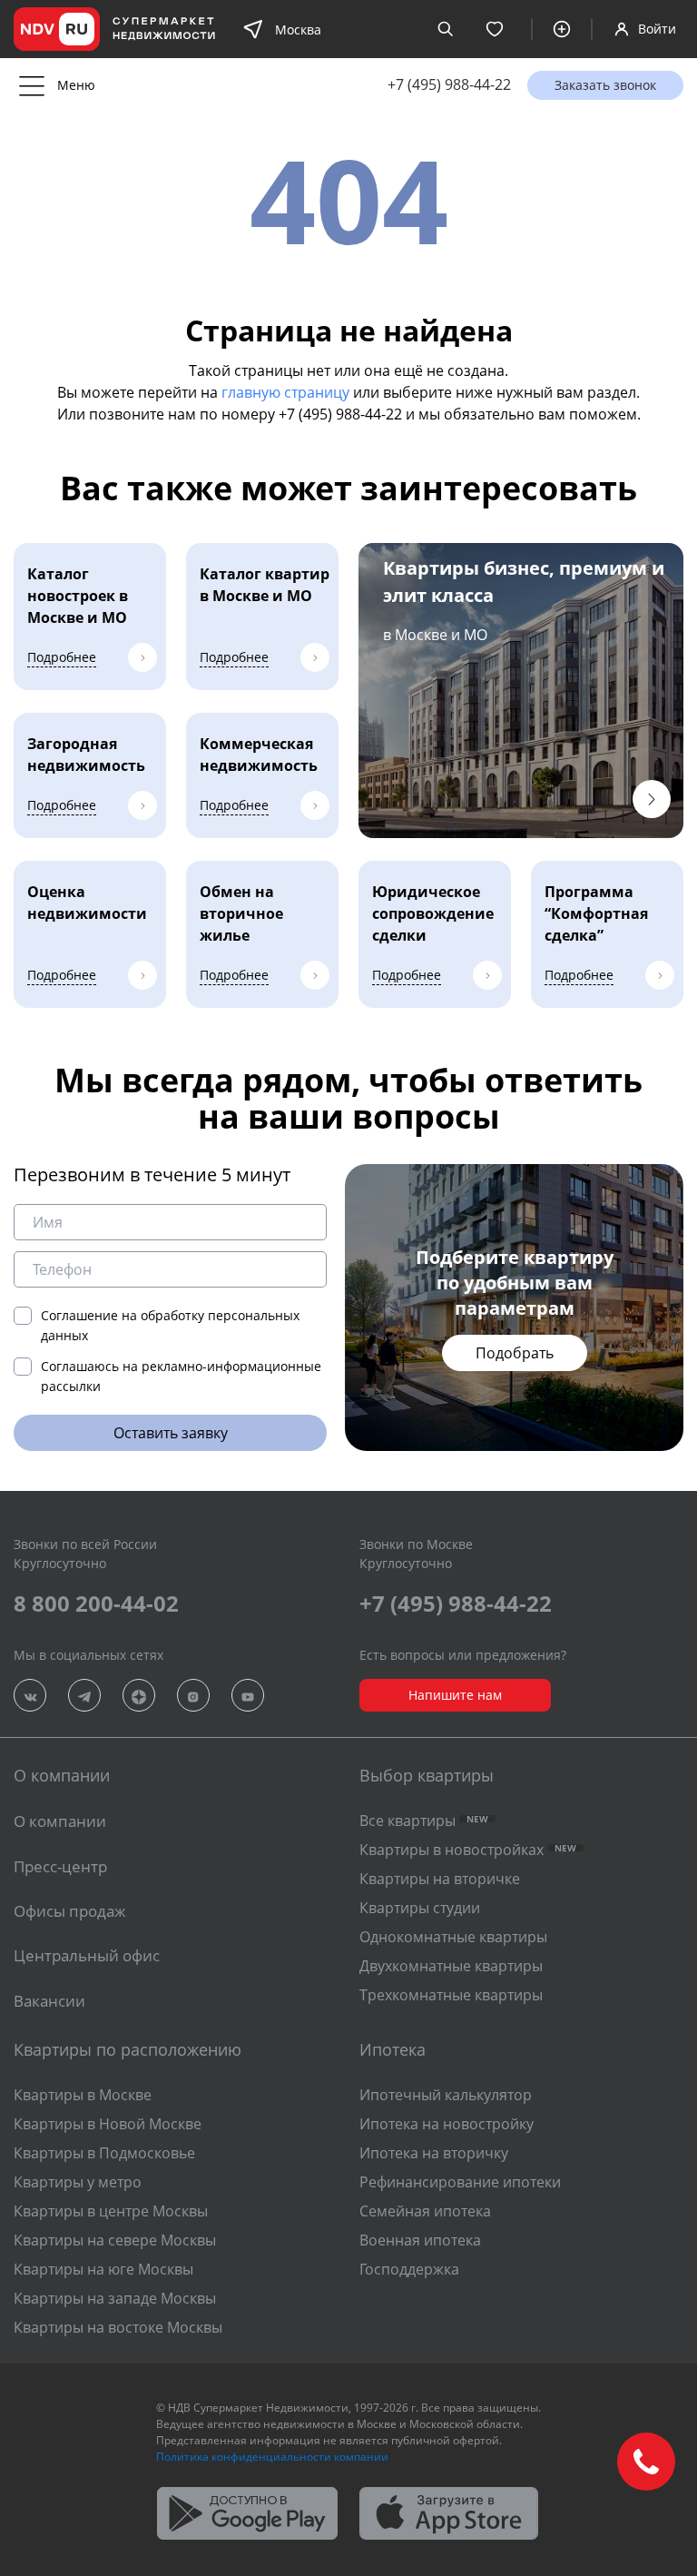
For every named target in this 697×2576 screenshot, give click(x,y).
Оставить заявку (171, 1433)
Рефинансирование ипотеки (460, 2182)
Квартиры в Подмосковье (104, 2153)
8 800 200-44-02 (96, 1603)
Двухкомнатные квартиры (451, 1966)
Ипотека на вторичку (434, 2153)
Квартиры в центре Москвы (111, 2211)
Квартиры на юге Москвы (103, 2269)
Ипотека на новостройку (447, 2124)
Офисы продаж (70, 1911)
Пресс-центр (60, 1866)
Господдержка (409, 2269)
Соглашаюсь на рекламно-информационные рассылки (181, 1376)
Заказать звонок (605, 85)
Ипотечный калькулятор (446, 2095)
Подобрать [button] (515, 1353)
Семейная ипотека (425, 2211)
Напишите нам (455, 1695)
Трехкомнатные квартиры (451, 1995)
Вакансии (49, 2001)
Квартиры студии (420, 1908)
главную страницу (285, 392)
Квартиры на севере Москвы (115, 2240)
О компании (60, 1821)
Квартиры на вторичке (440, 1879)
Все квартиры (424, 1821)
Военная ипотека (420, 2240)
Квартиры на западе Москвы (115, 2298)
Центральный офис (87, 1955)
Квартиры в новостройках (468, 1850)
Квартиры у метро (78, 2182)
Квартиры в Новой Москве (108, 2124)
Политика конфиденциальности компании (272, 2457)
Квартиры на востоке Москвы (118, 2327)
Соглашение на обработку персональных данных (170, 1325)
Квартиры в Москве (83, 2095)
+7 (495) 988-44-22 (449, 85)
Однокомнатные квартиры (453, 1937)
